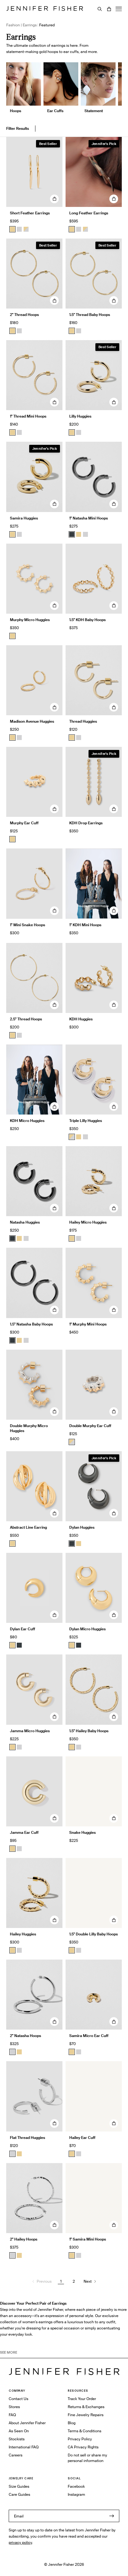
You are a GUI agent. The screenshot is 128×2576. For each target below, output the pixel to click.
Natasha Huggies (25, 1222)
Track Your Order (82, 2399)
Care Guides (19, 2494)
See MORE (9, 2352)
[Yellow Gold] (12, 331)
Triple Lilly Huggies (86, 1121)
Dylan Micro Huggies (87, 1629)
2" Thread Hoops (24, 315)
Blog (72, 2423)
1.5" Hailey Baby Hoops (89, 1731)
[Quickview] (54, 199)
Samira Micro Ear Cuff (89, 2036)
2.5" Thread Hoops (26, 1019)
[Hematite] (72, 534)
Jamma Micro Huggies (30, 1731)
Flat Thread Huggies (27, 2138)
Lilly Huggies (80, 416)
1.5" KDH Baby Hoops (87, 620)
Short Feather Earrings (30, 213)
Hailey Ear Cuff (82, 2138)
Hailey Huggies (23, 1934)
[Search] (100, 9)
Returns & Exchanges (86, 2407)
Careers (16, 2455)
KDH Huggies (81, 1019)
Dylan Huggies (82, 1527)
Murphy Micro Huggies (30, 620)
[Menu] (119, 9)
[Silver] (19, 229)
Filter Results (18, 128)
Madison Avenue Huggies (32, 721)
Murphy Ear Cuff (24, 823)
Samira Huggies (24, 518)
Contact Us (18, 2399)
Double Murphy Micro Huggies (29, 1428)
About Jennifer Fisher (27, 2423)
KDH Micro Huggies (27, 1121)
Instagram (76, 2494)
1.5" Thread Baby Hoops (90, 315)
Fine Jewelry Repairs (86, 2415)
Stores (14, 2407)
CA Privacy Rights (83, 2447)
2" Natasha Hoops (25, 2036)
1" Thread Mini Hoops (28, 416)
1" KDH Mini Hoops (85, 925)
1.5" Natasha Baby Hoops (31, 1324)
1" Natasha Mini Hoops (89, 518)
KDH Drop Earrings (86, 823)
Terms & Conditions (85, 2431)
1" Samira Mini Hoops (88, 2239)
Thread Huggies (83, 721)
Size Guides (19, 2486)
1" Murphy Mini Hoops (88, 1324)
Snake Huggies (82, 1832)
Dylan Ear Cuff (23, 1629)
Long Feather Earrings (89, 213)
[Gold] (12, 229)
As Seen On (19, 2431)
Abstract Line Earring (28, 1527)
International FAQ (24, 2447)
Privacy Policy (80, 2439)
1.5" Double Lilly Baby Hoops (94, 1934)
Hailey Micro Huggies (88, 1222)
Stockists (17, 2439)
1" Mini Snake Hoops (27, 925)
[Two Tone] (26, 229)
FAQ (12, 2415)
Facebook (76, 2486)
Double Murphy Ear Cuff (90, 1426)
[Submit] (112, 2516)
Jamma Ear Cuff (24, 1832)
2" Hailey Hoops (24, 2239)
